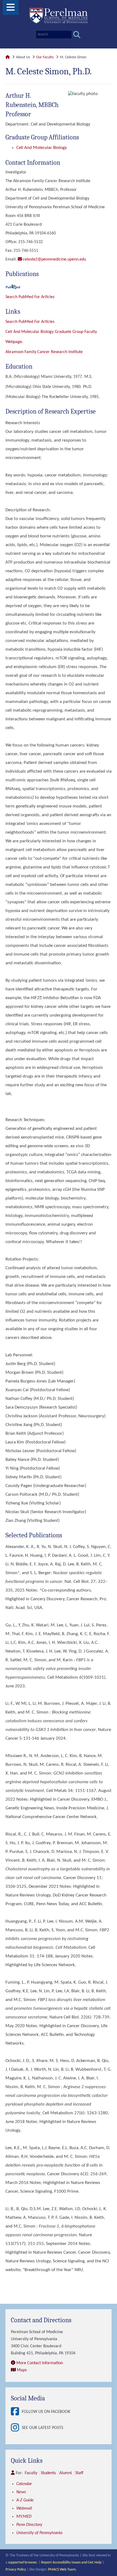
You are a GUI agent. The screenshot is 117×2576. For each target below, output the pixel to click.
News (21, 2492)
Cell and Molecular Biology (42, 148)
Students (48, 2473)
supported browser (22, 2563)
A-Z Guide (25, 2500)
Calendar (24, 2484)
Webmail (24, 2508)
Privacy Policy (16, 2570)
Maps (22, 2370)
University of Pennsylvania (39, 2533)
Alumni (66, 2473)
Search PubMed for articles (30, 322)
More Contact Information (40, 2363)
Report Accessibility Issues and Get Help (71, 2563)
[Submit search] (77, 35)
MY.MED (24, 2517)
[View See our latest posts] (16, 2428)
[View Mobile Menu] (11, 9)
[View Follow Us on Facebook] (16, 2412)
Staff (79, 2473)
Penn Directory (29, 2525)
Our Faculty (45, 57)
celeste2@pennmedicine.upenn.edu (54, 259)
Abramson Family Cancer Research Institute (44, 352)
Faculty (31, 2473)
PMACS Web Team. (62, 2570)
